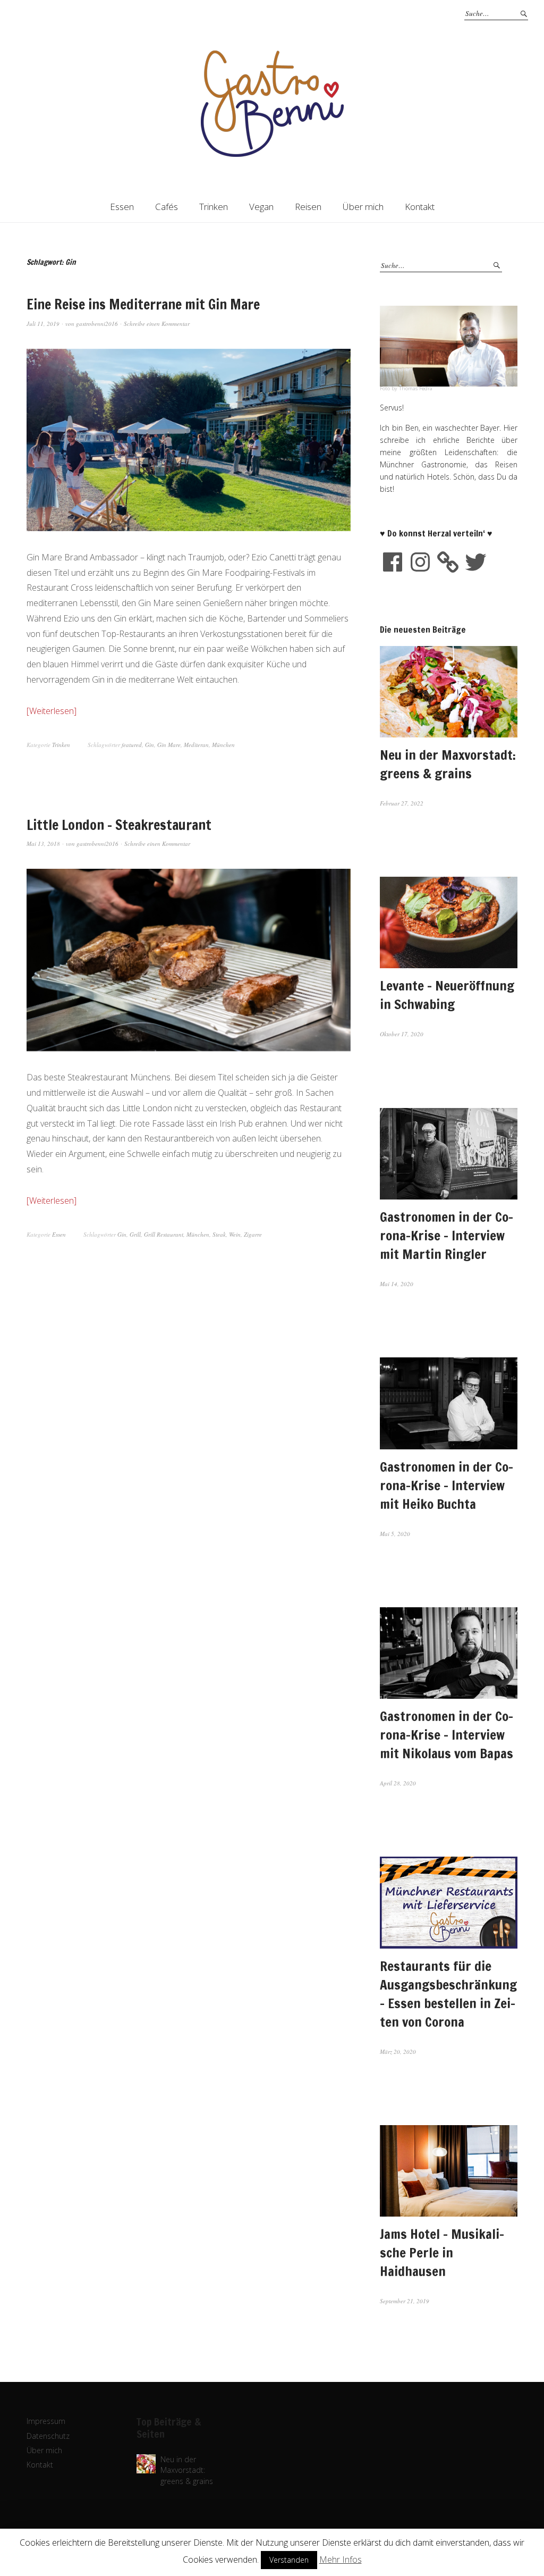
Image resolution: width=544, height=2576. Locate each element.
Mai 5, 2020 (395, 1534)
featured (132, 745)
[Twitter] (475, 562)
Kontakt (420, 207)
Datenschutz (48, 2436)
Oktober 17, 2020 (402, 1034)
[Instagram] (420, 562)
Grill (135, 1234)
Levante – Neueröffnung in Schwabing (447, 995)
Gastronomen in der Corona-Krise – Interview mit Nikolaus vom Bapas (447, 1735)
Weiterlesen (52, 711)
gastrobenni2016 (97, 324)
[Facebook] (393, 562)
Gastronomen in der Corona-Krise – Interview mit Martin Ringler (447, 1235)
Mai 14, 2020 (397, 1284)
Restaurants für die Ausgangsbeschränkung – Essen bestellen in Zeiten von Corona (448, 1994)
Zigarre (253, 1234)
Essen (122, 207)
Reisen (308, 207)
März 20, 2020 (398, 2051)
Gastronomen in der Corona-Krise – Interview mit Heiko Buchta (447, 1485)
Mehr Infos (341, 2560)
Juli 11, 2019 (43, 324)
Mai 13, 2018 (43, 844)
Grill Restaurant (164, 1234)
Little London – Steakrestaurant (119, 825)
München (223, 745)
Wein (235, 1234)
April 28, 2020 (398, 1783)
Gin (150, 745)
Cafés (167, 207)
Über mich (363, 207)
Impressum (46, 2421)
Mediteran (196, 745)
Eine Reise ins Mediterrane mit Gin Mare (143, 304)
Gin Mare (169, 745)
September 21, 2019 (405, 2301)
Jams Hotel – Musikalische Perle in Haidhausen (442, 2252)
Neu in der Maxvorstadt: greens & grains (448, 764)
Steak (219, 1234)
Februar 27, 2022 (402, 803)
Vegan (261, 207)
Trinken (214, 207)
